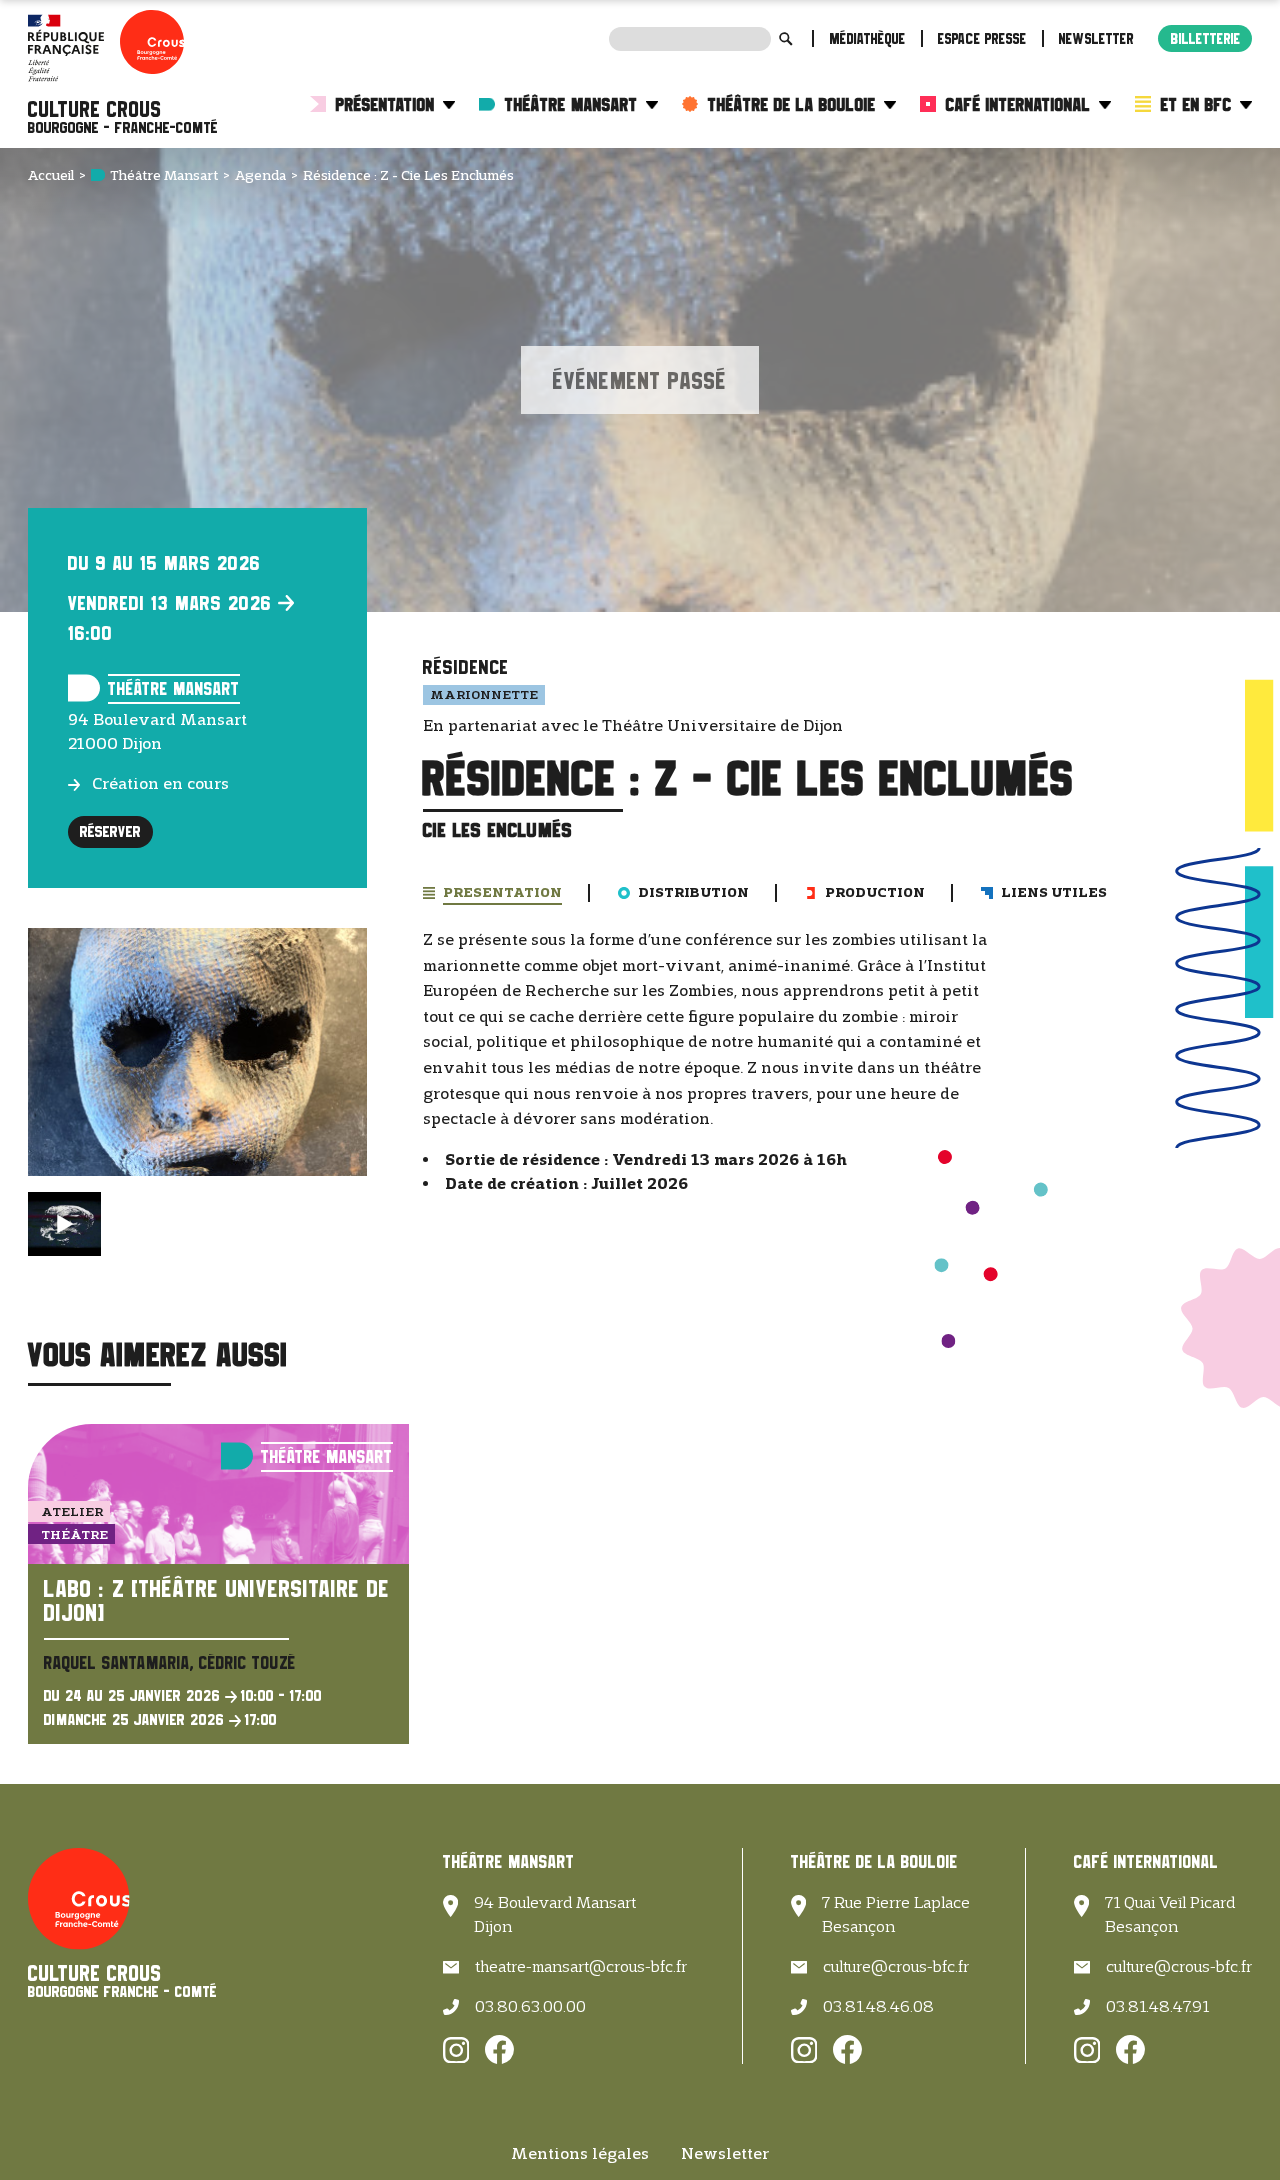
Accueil (51, 175)
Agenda (260, 175)
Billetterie (1206, 38)
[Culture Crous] (123, 117)
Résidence (466, 666)
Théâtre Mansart (571, 104)
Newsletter (1096, 38)
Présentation (385, 104)
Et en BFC (1196, 104)
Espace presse (982, 38)
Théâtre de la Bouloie (792, 104)
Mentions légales (580, 2153)
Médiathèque (867, 38)
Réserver (110, 831)
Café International (1018, 104)
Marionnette (484, 694)
